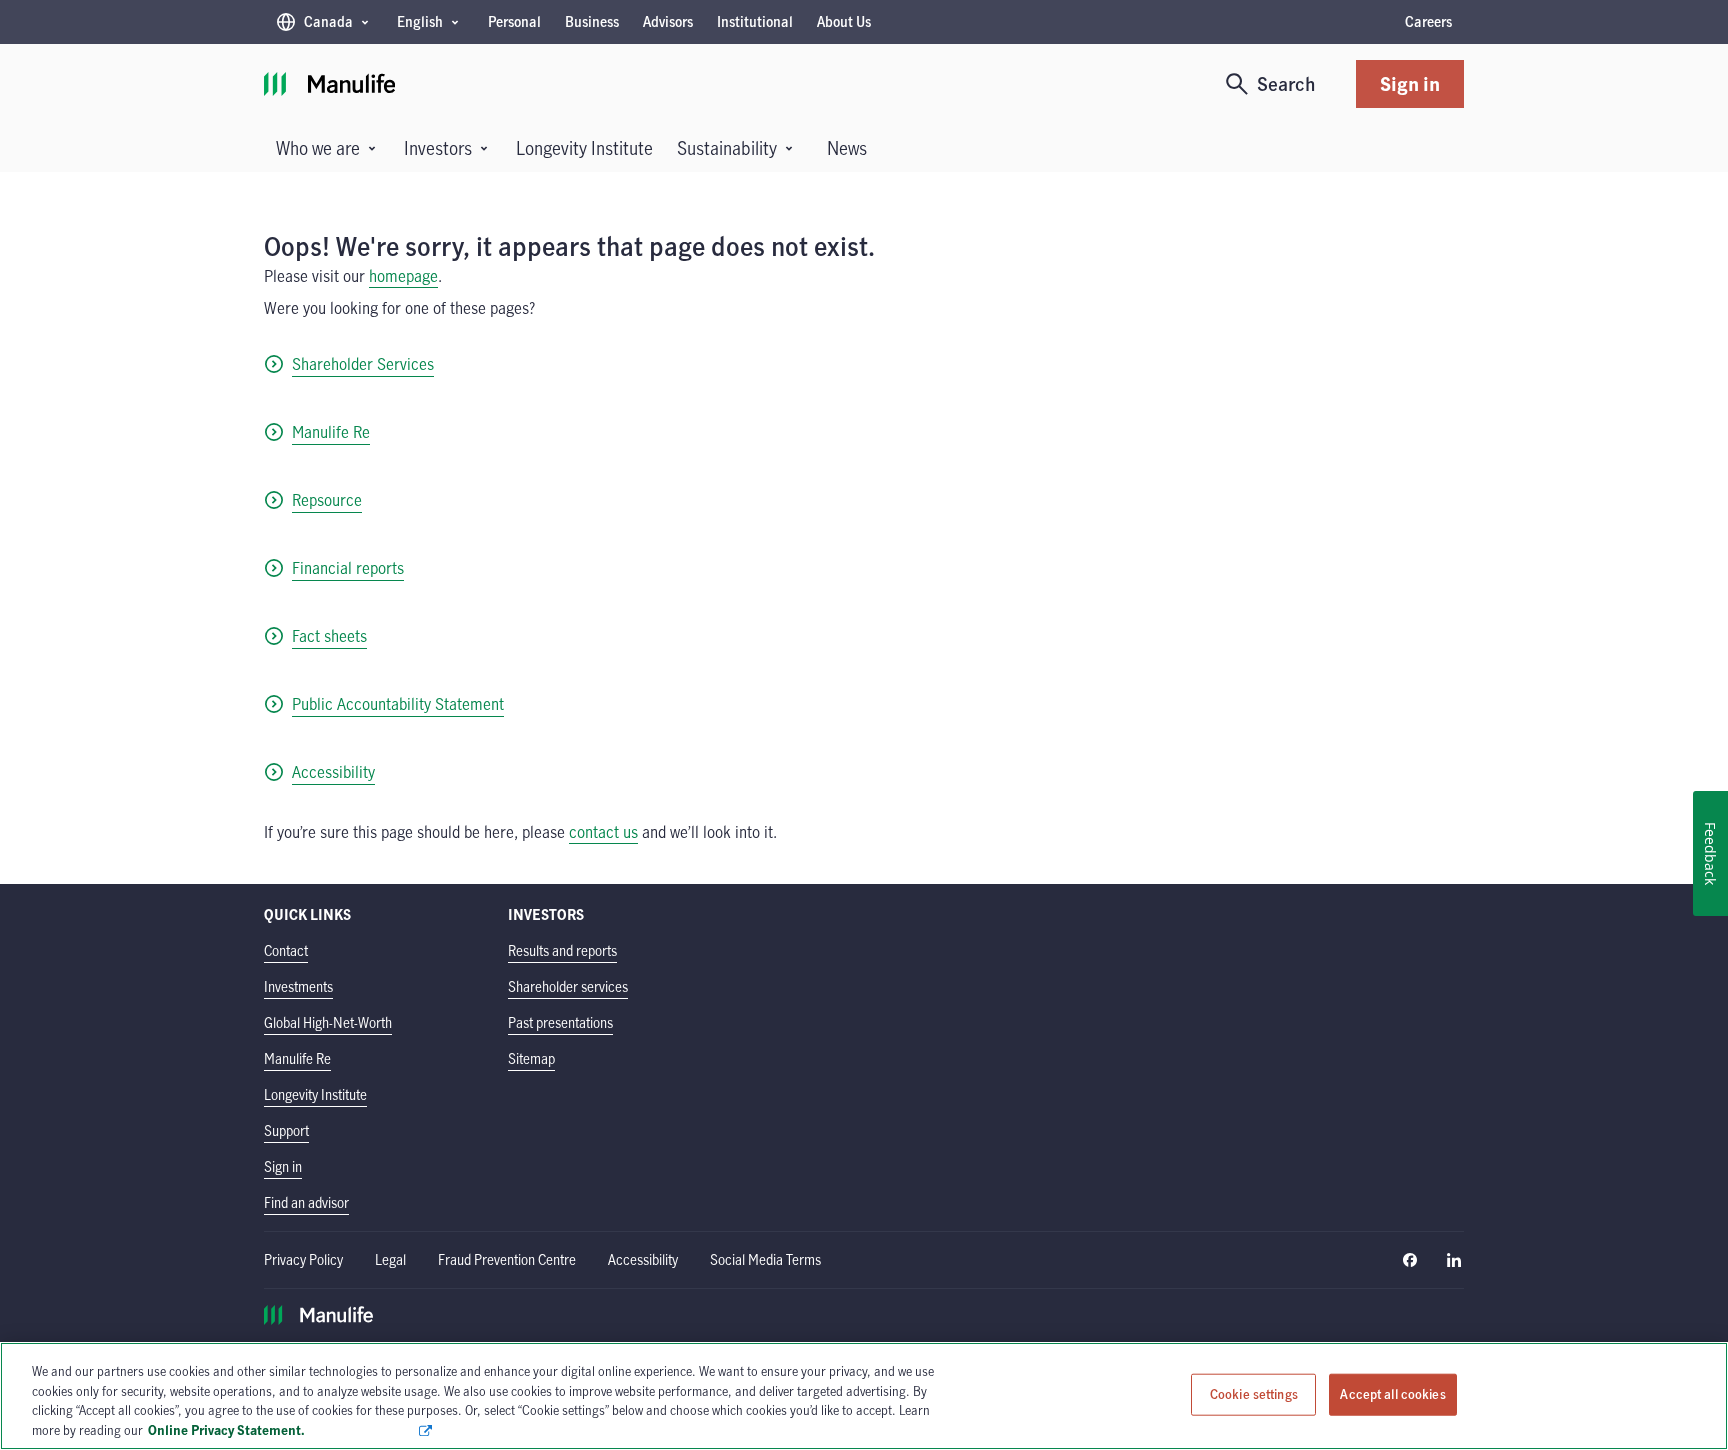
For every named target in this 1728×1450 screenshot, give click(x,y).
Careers (1428, 21)
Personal (514, 21)
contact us (603, 832)
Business (592, 21)
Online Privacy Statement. (282, 1429)
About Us (844, 21)
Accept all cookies (1392, 1394)
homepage (403, 276)
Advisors (668, 21)
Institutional (755, 21)
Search (1286, 83)
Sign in (1410, 83)
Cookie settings (1254, 1394)
